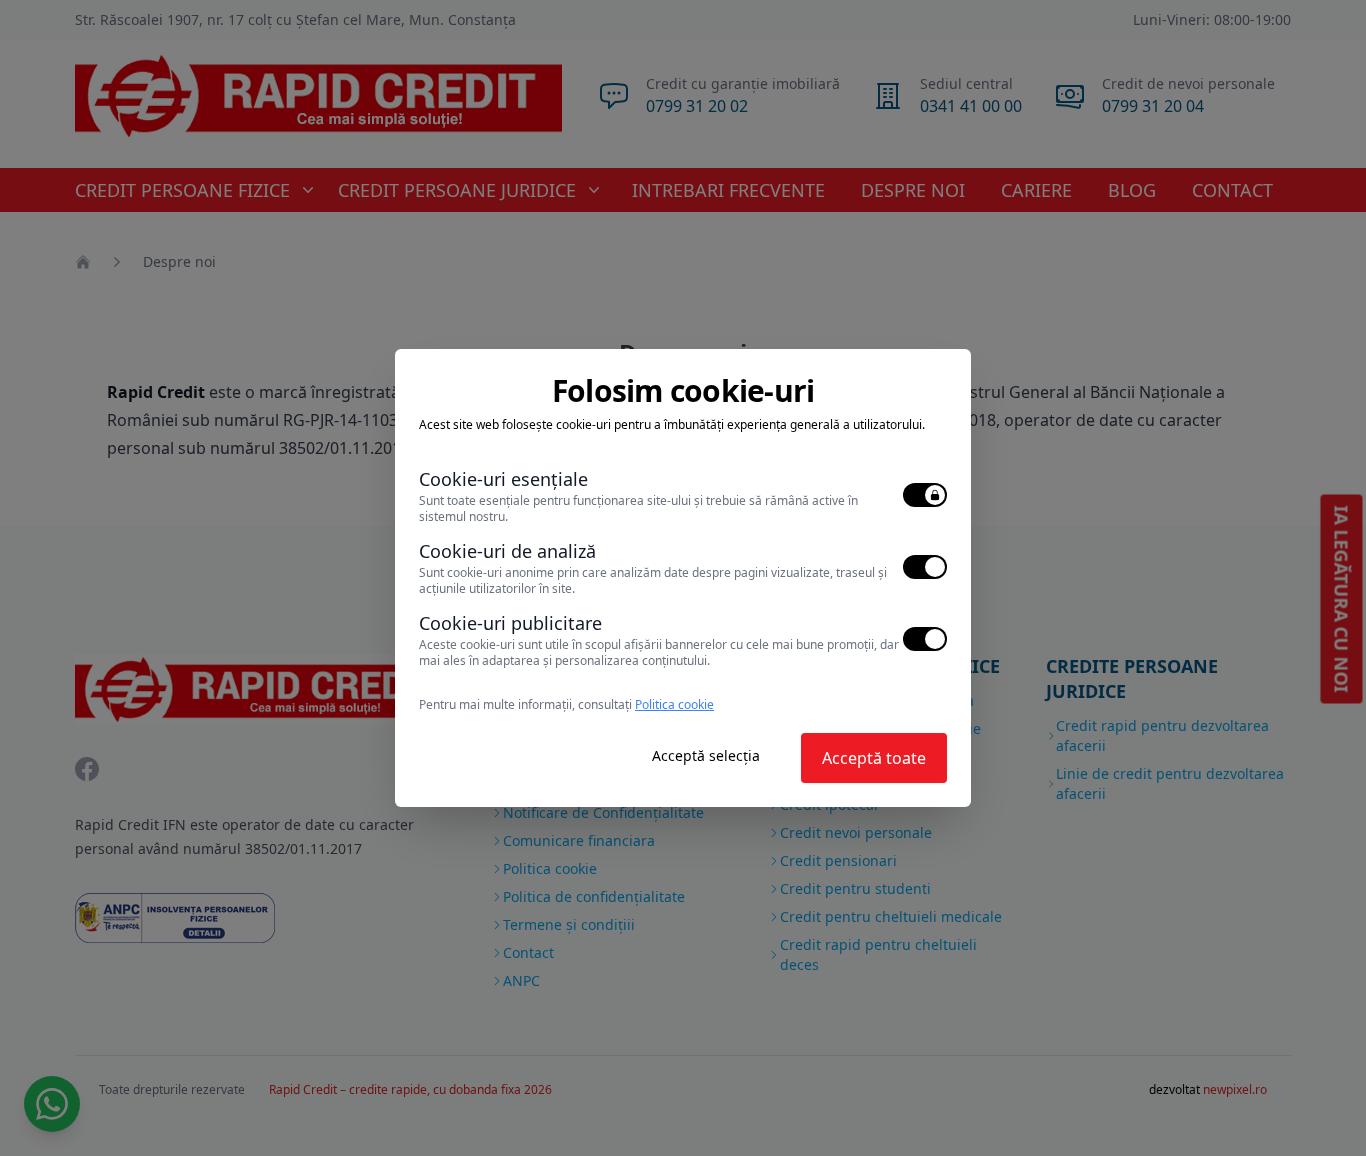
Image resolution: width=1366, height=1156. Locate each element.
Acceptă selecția (706, 755)
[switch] (925, 495)
